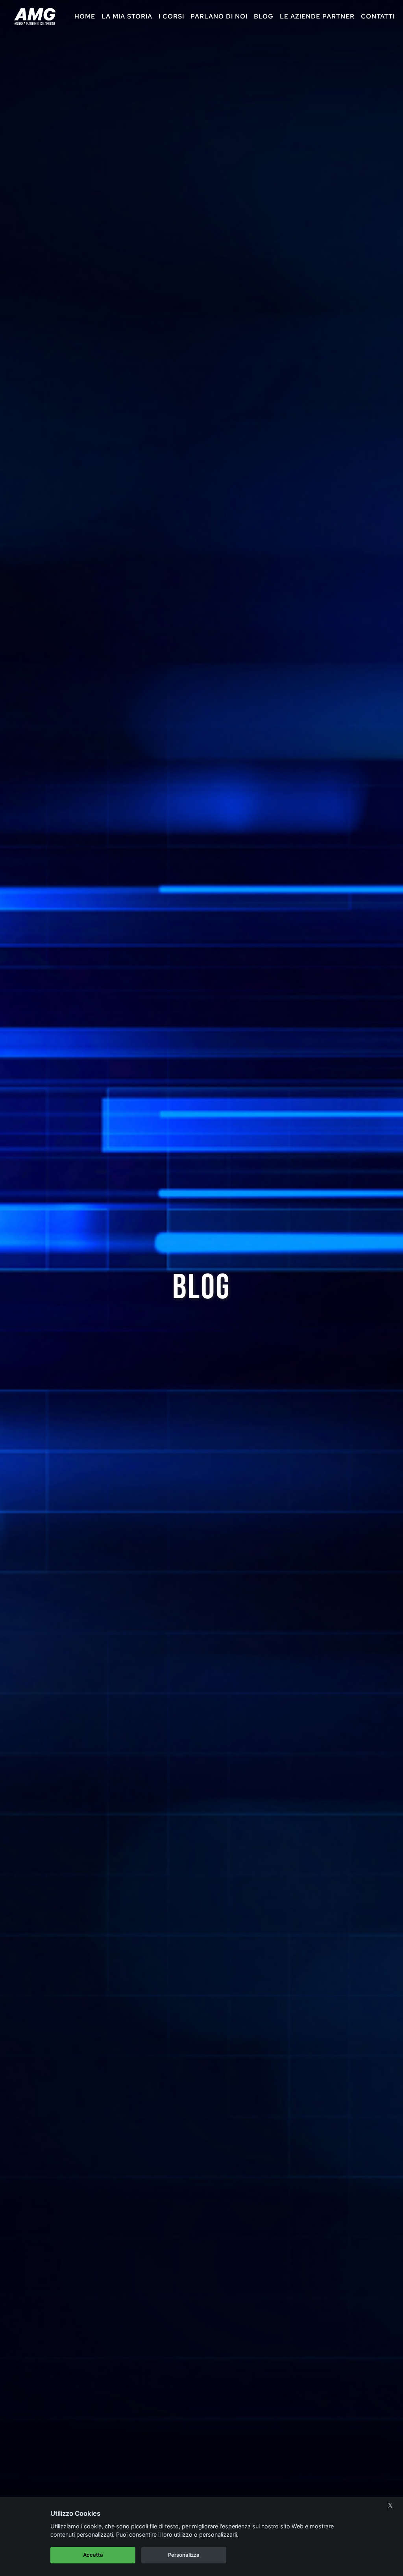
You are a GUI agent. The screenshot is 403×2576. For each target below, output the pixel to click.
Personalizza (184, 2555)
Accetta (93, 2555)
